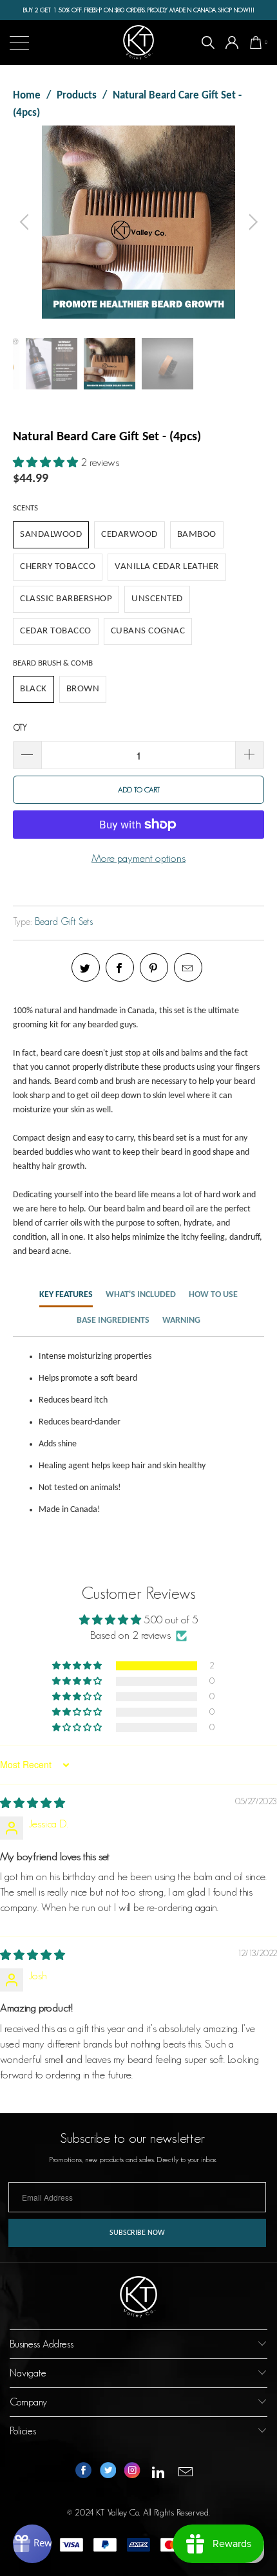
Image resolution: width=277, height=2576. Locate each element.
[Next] (251, 222)
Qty (20, 728)
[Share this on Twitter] (86, 967)
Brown (83, 689)
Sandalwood (51, 535)
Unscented (157, 599)
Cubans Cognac (148, 631)
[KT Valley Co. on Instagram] (132, 2473)
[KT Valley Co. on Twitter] (108, 2473)
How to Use (213, 1295)
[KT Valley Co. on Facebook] (83, 2473)
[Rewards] (32, 2544)
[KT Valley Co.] (139, 42)
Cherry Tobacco (58, 567)
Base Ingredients (113, 1321)
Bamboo (197, 535)
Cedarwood (129, 535)
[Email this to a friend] (188, 967)
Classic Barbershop (66, 599)
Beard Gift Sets (64, 921)
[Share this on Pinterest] (154, 967)
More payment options (138, 858)
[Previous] (26, 222)
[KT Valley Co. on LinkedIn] (158, 2473)
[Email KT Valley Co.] (186, 2473)
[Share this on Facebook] (120, 967)
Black (33, 689)
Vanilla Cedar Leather (167, 567)
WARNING (181, 1321)
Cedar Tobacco (56, 631)
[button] (45, 462)
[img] (33, 1803)
